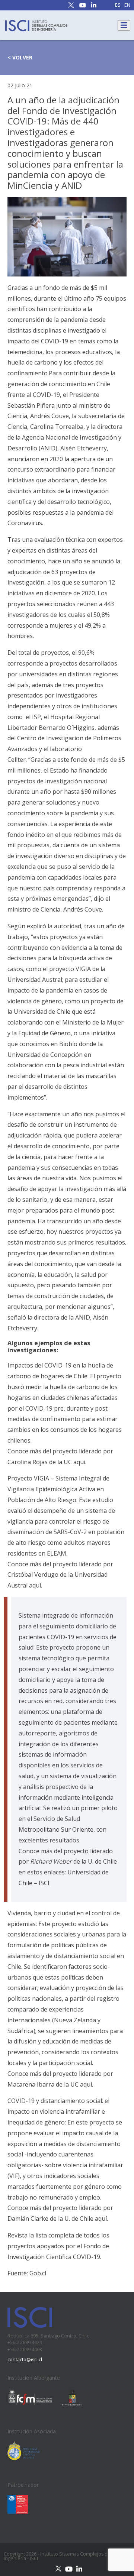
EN (127, 5)
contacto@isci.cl (25, 2360)
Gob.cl (38, 2273)
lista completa (55, 2235)
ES (118, 5)
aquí (79, 1462)
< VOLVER (20, 57)
